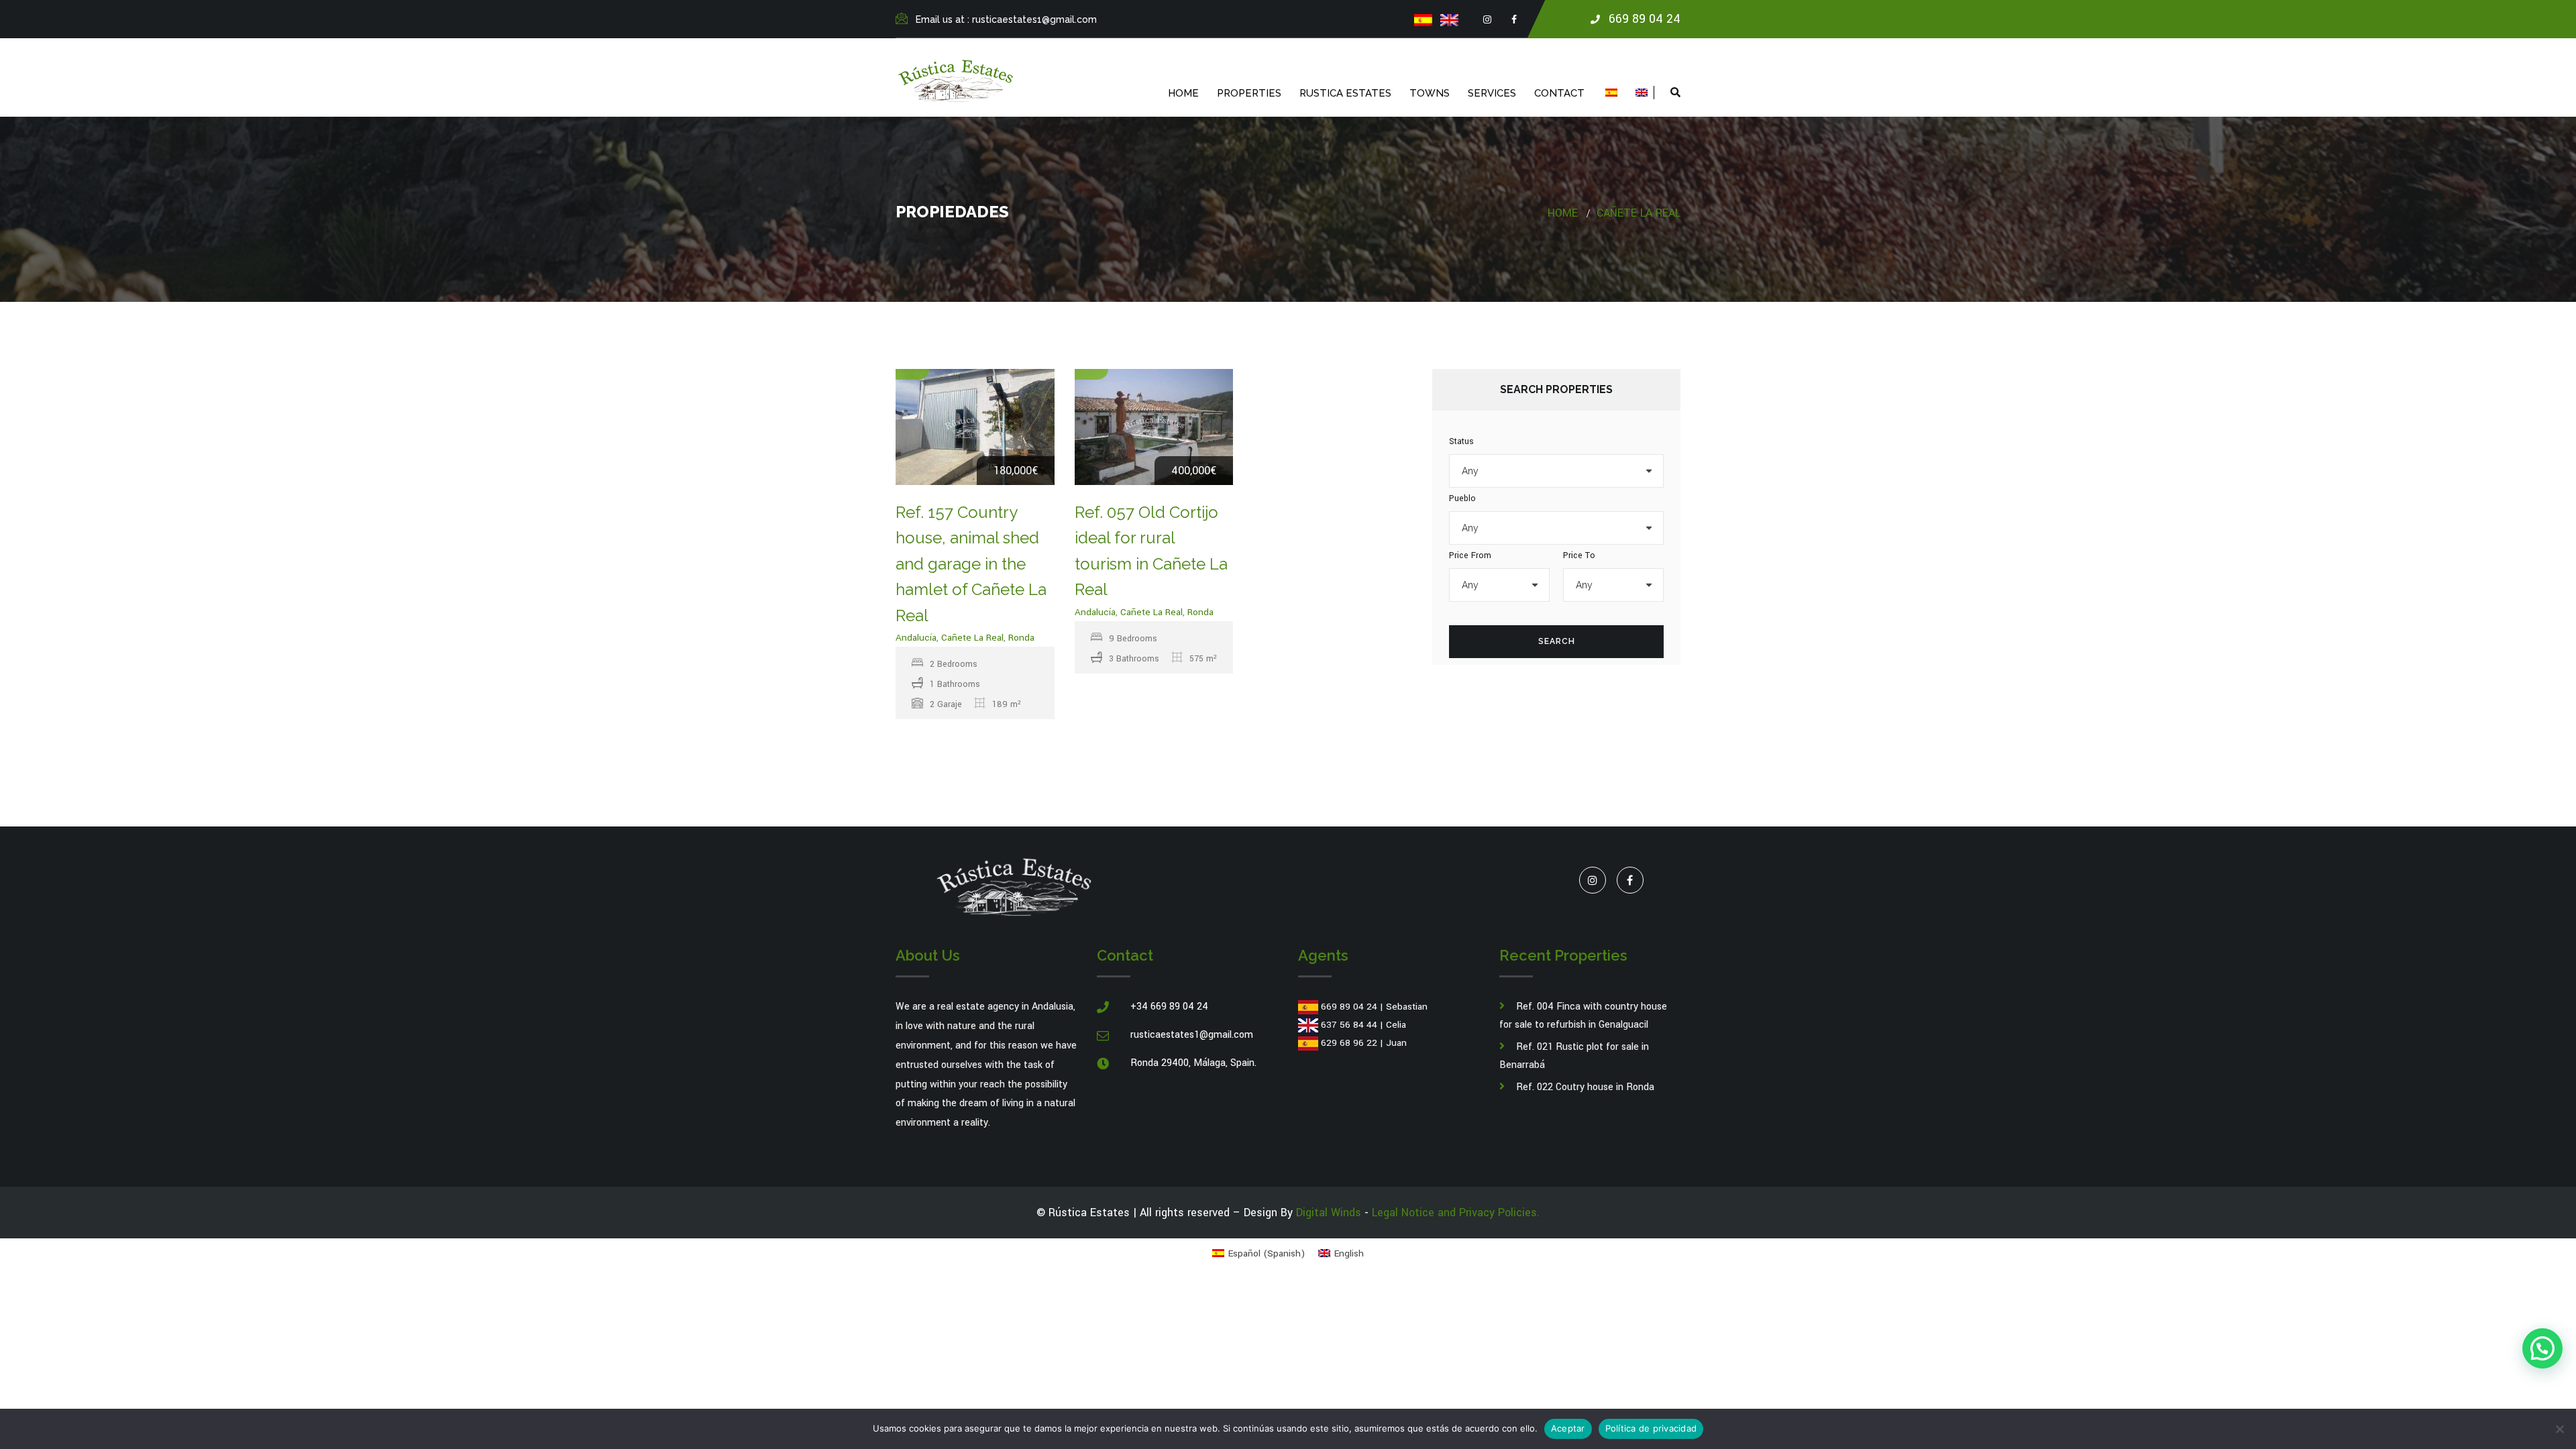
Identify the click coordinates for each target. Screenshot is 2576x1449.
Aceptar (1568, 1428)
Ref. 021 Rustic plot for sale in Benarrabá (1574, 1056)
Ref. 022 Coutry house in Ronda (1585, 1087)
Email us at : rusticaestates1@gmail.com (1006, 19)
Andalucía (916, 638)
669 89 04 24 (1349, 1007)
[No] (2559, 1429)
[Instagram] (1487, 20)
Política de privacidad (1651, 1428)
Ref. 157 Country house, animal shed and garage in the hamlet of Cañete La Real (971, 564)
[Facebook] (1514, 20)
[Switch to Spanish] (1423, 20)
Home (1183, 93)
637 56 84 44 (1349, 1025)
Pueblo (1462, 498)
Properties (1249, 93)
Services (1492, 93)
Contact (1559, 93)
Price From (1470, 555)
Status (1461, 441)
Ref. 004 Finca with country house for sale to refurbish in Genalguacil (1583, 1016)
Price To (1579, 555)
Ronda (1021, 638)
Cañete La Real (1639, 213)
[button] (2542, 1348)
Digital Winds (1329, 1213)
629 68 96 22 (1349, 1043)
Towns (1430, 93)
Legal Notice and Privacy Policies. (1456, 1213)
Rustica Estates (1345, 93)
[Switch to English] (1449, 20)
